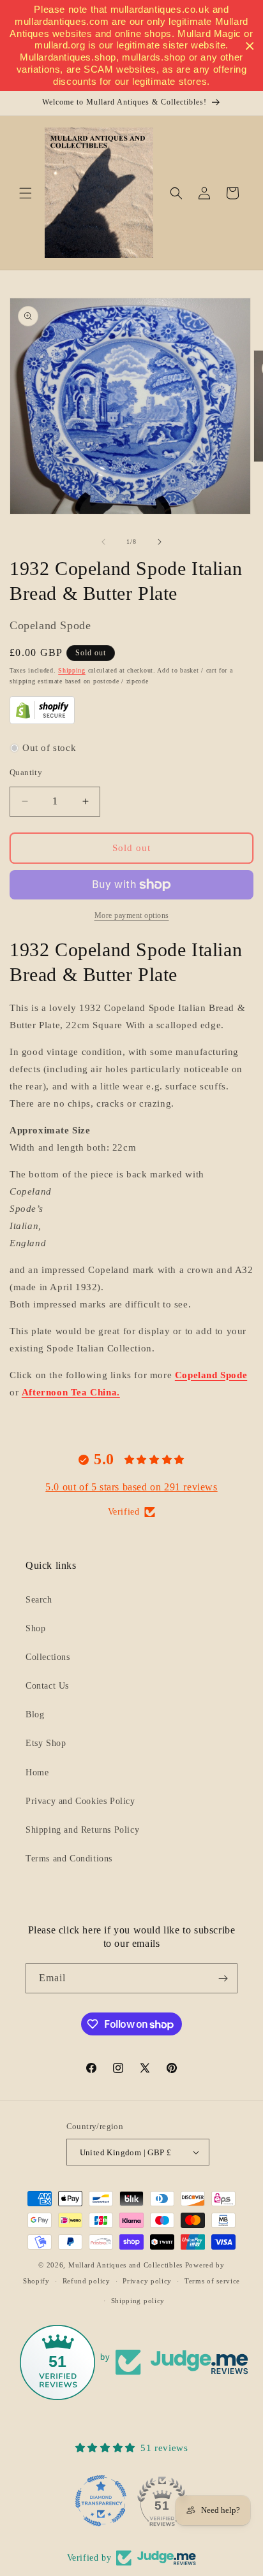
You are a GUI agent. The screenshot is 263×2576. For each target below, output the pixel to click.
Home (37, 1772)
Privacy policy (147, 2281)
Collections (48, 1657)
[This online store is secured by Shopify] (42, 721)
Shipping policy (138, 2301)
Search (39, 1600)
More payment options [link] (132, 915)
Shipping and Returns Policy (82, 1830)
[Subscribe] (223, 1978)
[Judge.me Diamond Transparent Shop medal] (101, 2501)
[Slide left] (103, 542)
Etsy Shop (46, 1743)
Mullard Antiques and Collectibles (125, 2265)
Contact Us (47, 1686)
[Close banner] (250, 46)
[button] (26, 193)
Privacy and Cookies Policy (80, 1801)
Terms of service (212, 2281)
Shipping (72, 670)
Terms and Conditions (69, 1859)
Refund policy (86, 2281)
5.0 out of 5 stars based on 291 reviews (131, 1487)
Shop (35, 1628)
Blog (35, 1714)
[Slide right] (160, 542)
